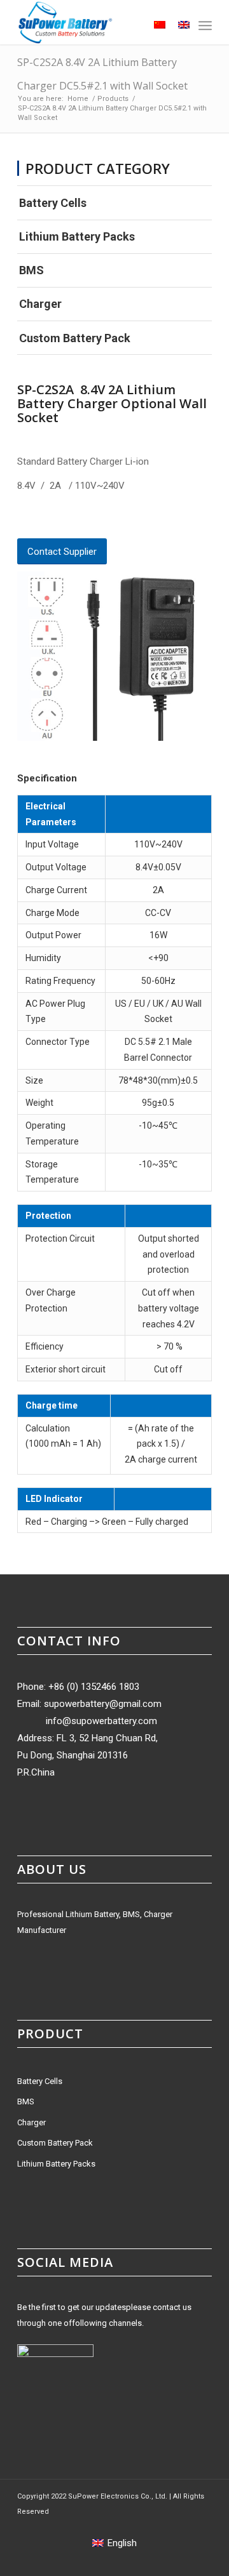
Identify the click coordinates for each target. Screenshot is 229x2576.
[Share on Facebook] (22, 519)
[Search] (129, 25)
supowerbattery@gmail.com (103, 1704)
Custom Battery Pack (75, 338)
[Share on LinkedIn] (87, 519)
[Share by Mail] (108, 519)
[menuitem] (129, 25)
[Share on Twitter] (43, 519)
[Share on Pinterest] (65, 519)
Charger (40, 304)
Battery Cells (53, 203)
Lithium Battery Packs (77, 236)
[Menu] (205, 25)
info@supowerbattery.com (101, 1721)
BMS (31, 270)
